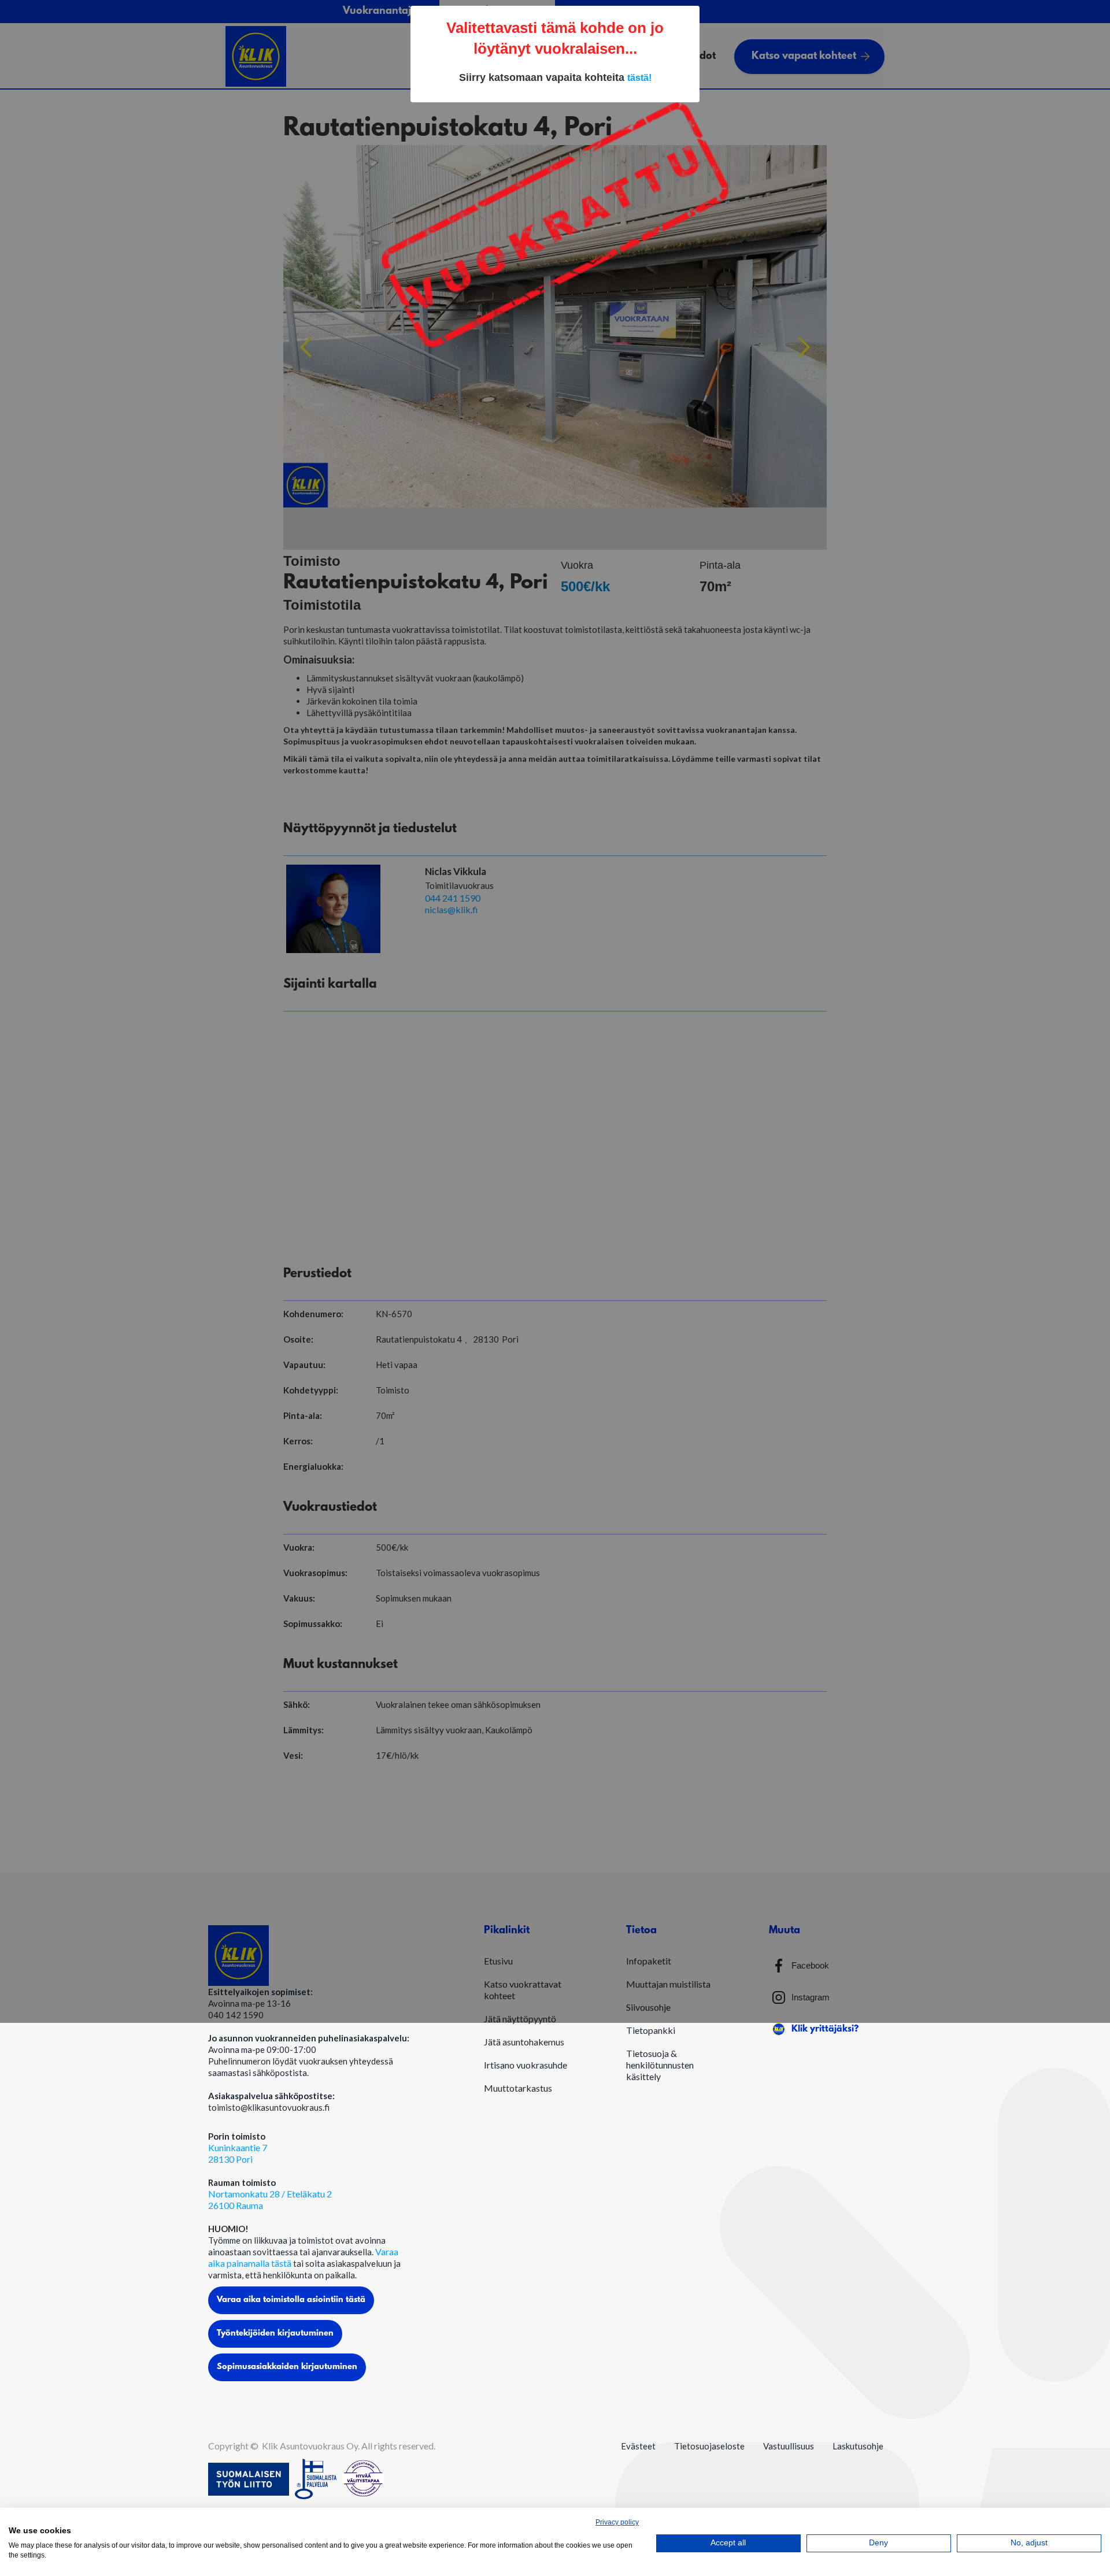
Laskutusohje (858, 2446)
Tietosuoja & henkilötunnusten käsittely (660, 2065)
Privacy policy (617, 2522)
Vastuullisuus (789, 2446)
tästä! (639, 78)
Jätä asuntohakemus (524, 2042)
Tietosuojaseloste (709, 2446)
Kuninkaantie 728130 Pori (238, 2153)
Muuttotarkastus (518, 2088)
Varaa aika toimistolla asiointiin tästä (291, 2300)
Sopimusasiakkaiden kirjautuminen (287, 2367)
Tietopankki (651, 2030)
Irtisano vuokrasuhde (526, 2065)
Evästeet (638, 2446)
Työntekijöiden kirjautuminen (275, 2334)
